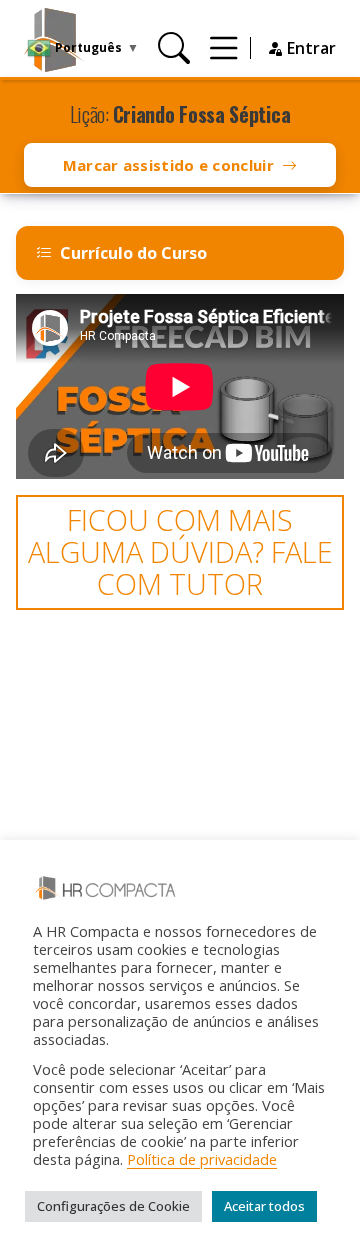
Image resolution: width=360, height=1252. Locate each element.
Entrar (309, 48)
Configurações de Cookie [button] (113, 1206)
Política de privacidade (202, 1159)
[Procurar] (174, 47)
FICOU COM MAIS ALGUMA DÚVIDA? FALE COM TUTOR (180, 552)
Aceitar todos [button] (264, 1206)
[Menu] (224, 47)
